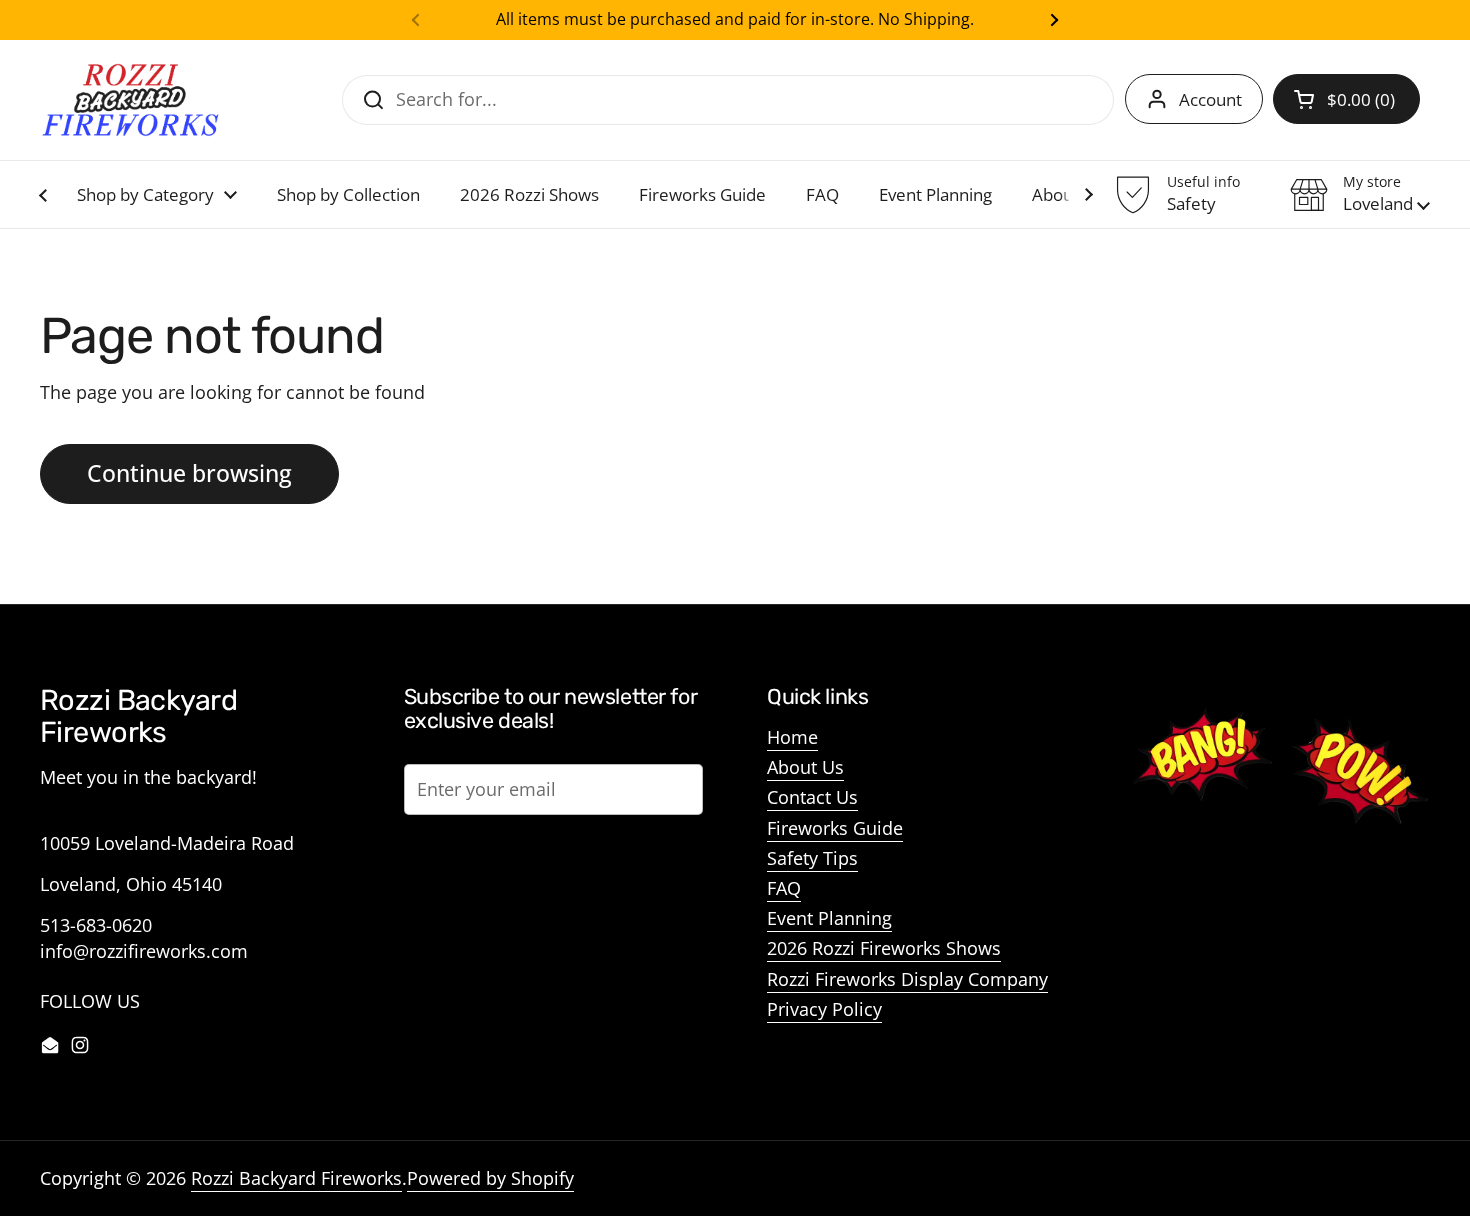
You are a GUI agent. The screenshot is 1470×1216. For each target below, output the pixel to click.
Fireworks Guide (835, 828)
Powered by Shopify (490, 1178)
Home (792, 737)
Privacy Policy (824, 1009)
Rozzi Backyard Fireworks (296, 1178)
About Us (805, 767)
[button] (1346, 99)
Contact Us (812, 797)
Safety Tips (812, 858)
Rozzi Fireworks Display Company (907, 979)
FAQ (784, 888)
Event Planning (829, 918)
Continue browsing (189, 473)
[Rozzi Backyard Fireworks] (130, 100)
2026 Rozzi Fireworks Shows (884, 948)
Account (1210, 99)
